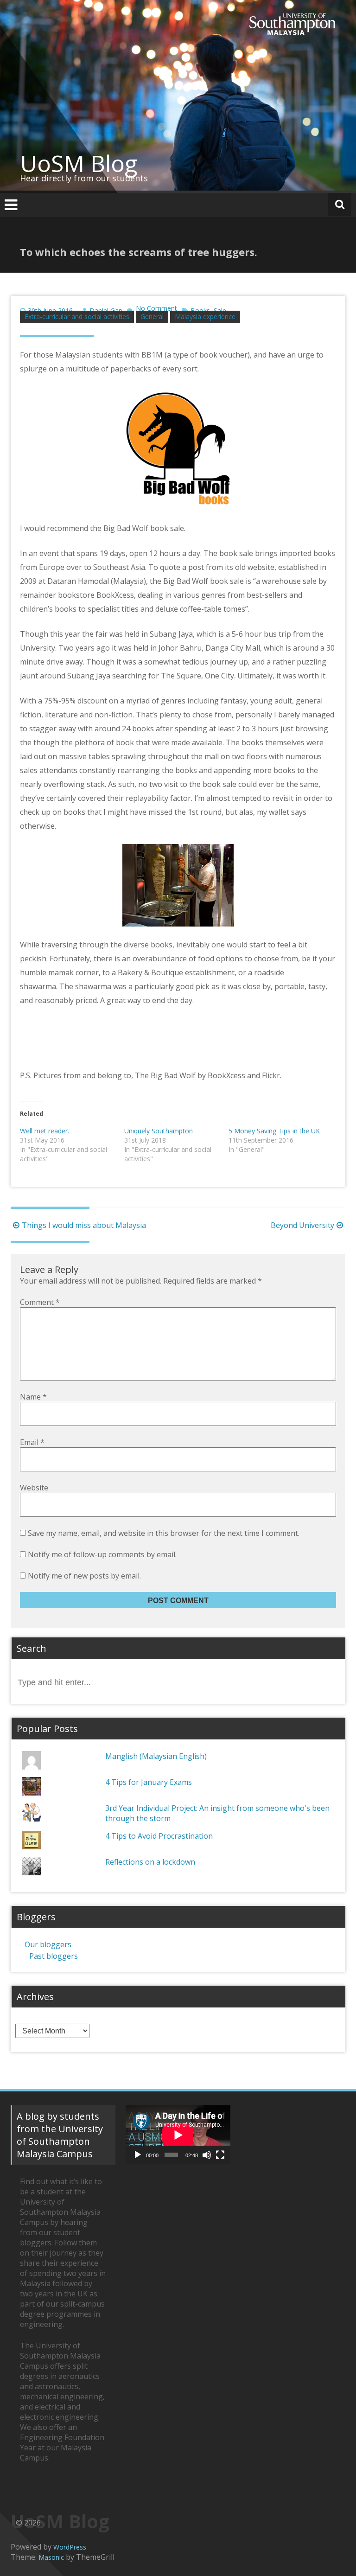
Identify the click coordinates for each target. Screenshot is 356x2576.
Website (34, 1488)
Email (32, 1442)
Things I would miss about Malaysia (84, 1225)
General (152, 316)
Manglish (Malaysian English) (156, 1756)
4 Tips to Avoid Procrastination (159, 1836)
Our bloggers (48, 1944)
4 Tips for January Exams (149, 1782)
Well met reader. (44, 1131)
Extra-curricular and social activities (77, 316)
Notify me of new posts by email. (84, 1576)
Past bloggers (54, 1956)
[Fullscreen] (220, 2155)
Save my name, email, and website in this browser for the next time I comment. (164, 1533)
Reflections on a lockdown (150, 1862)
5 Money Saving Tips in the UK (274, 1131)
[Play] (138, 2155)
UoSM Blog (79, 163)
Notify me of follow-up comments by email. (102, 1554)
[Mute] (207, 2155)
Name (33, 1397)
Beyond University (302, 1225)
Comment (40, 1302)
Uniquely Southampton (159, 1131)
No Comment (156, 308)
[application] (178, 2135)
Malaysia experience (205, 316)
